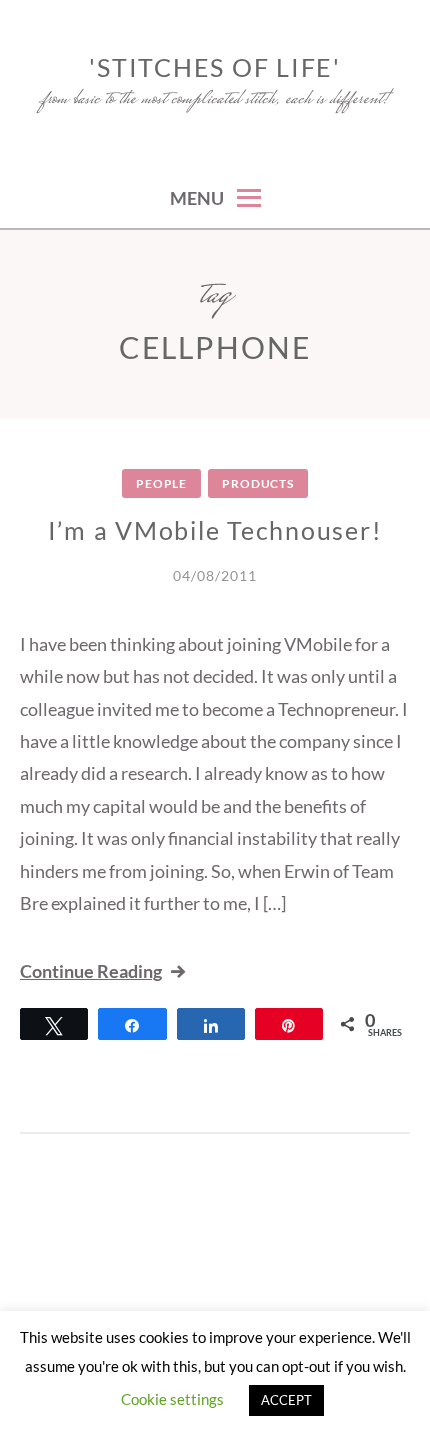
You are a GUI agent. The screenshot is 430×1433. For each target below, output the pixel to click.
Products (258, 483)
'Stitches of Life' (215, 67)
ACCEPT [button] (286, 1400)
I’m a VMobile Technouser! (215, 530)
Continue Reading (91, 971)
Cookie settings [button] (172, 1399)
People (161, 483)
